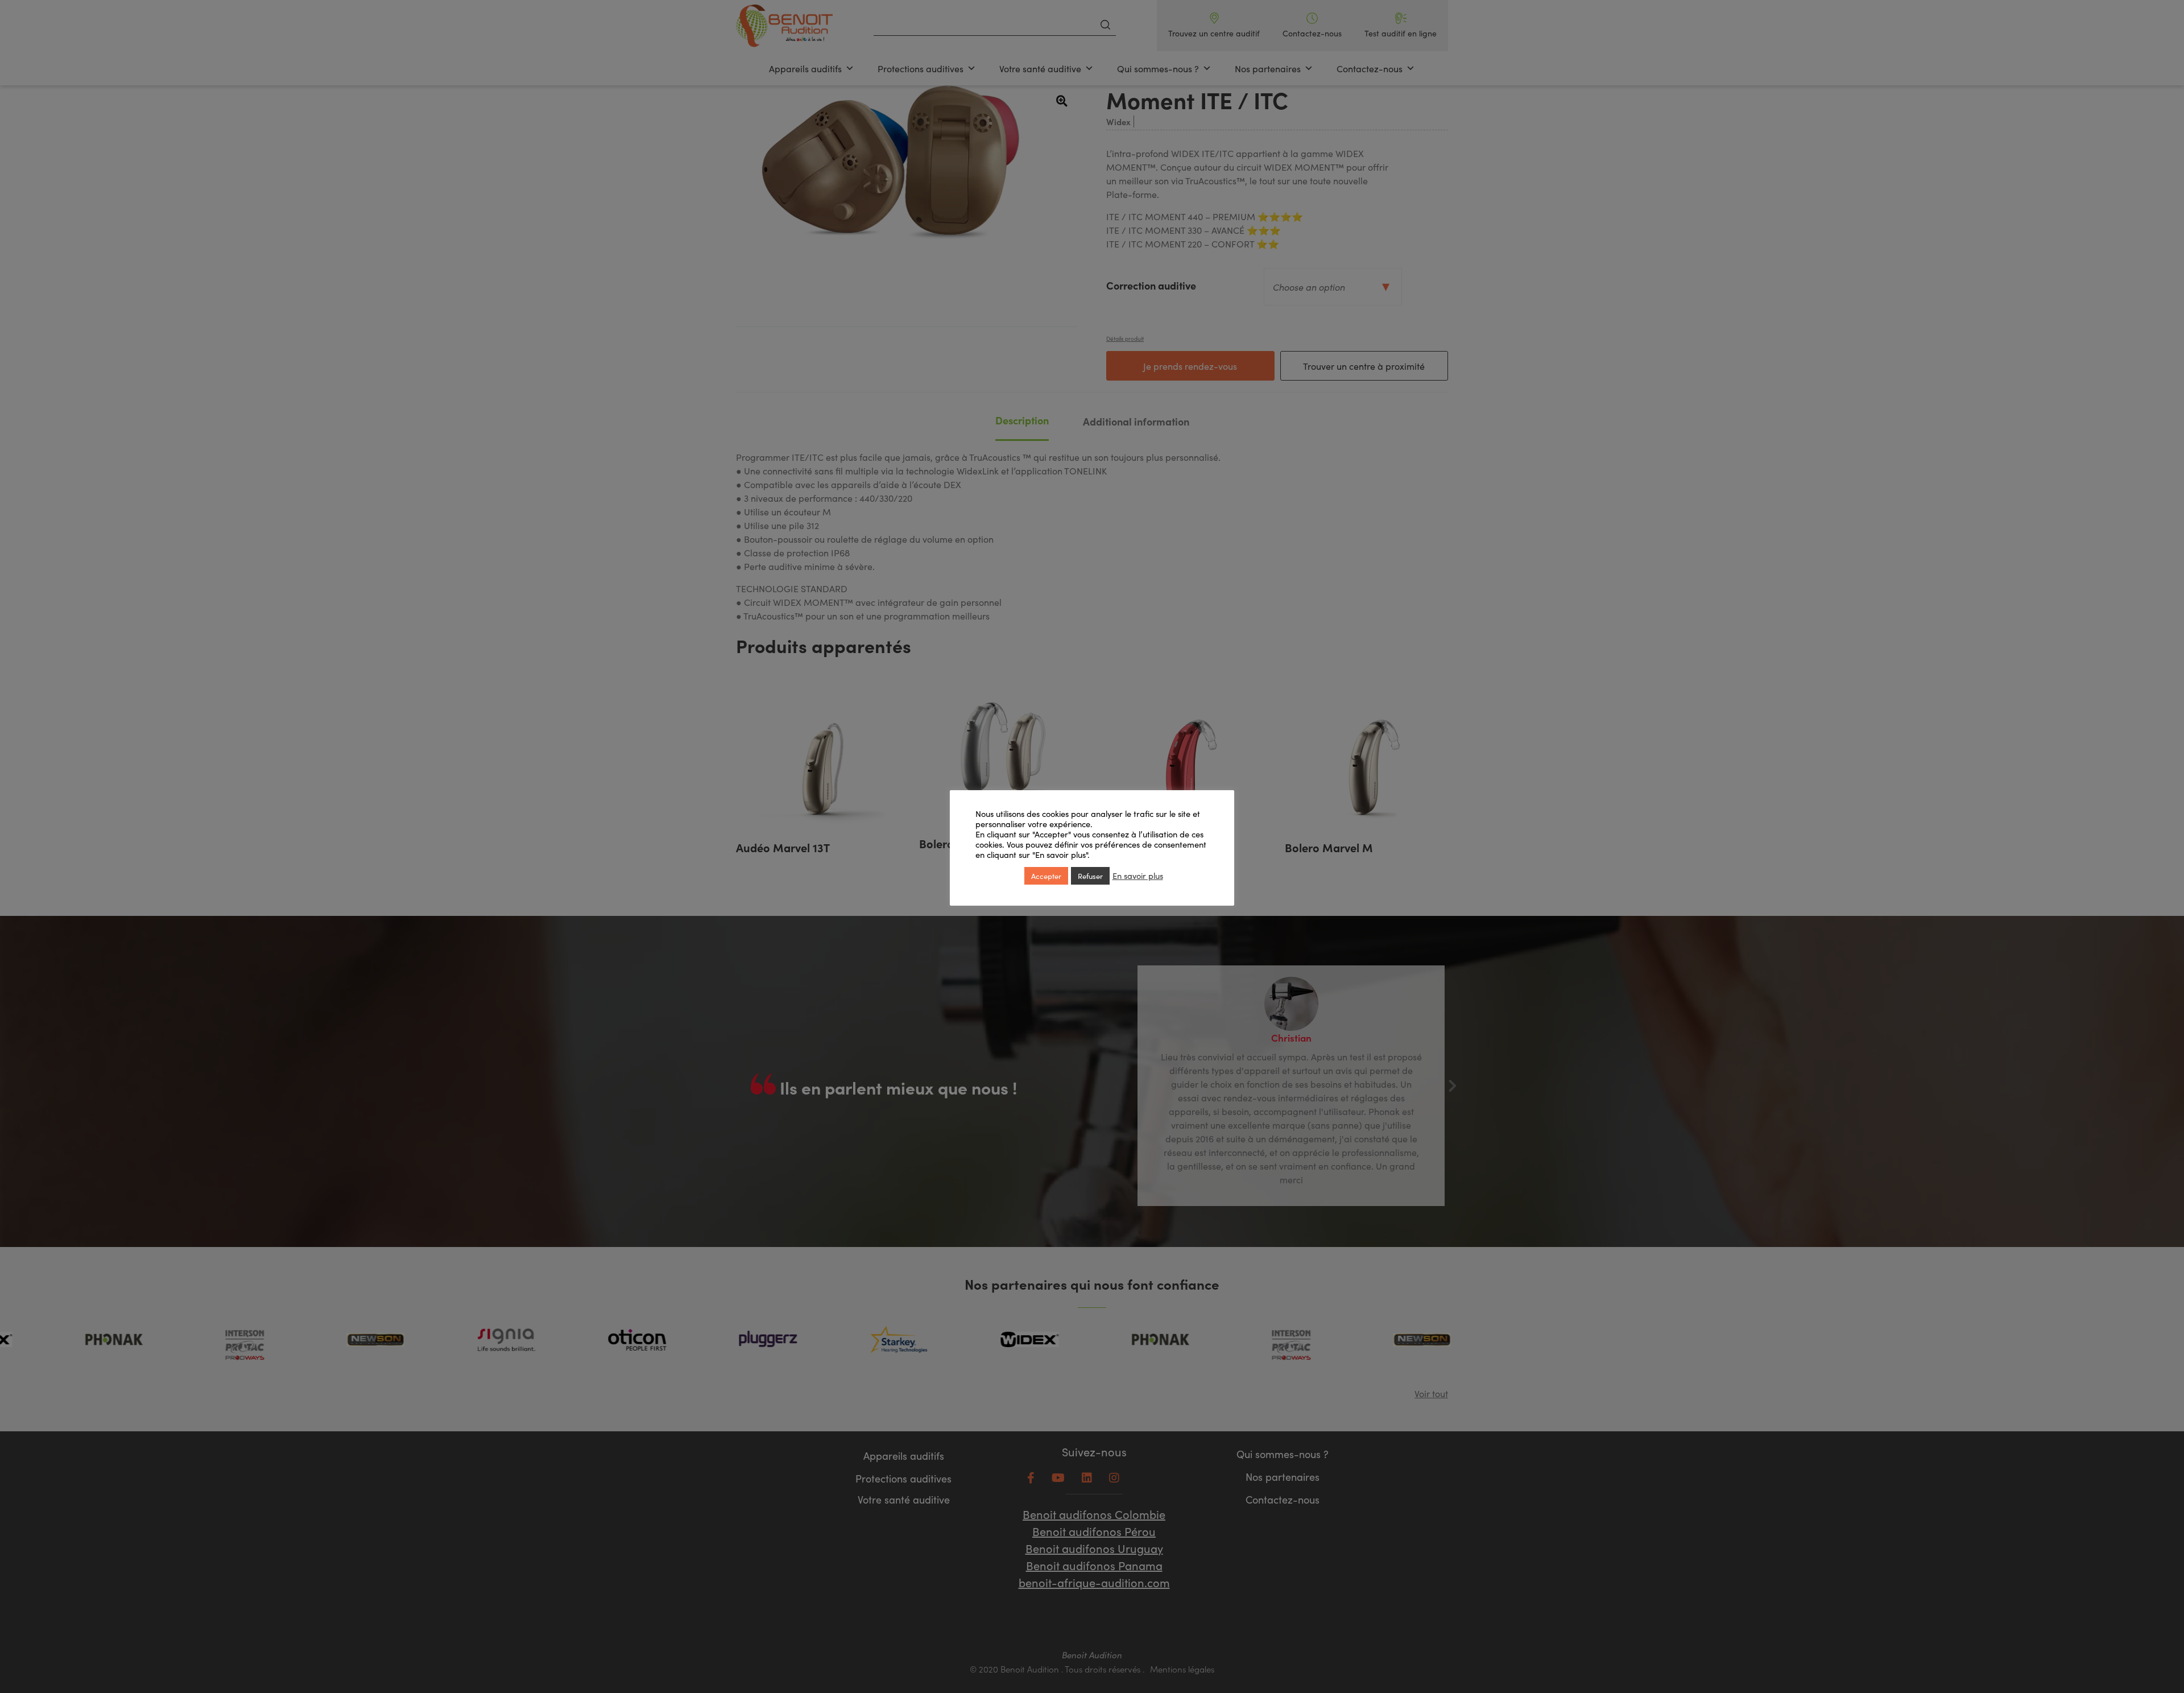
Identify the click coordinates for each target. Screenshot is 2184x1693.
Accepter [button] (1046, 876)
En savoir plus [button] (1138, 876)
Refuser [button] (1090, 876)
